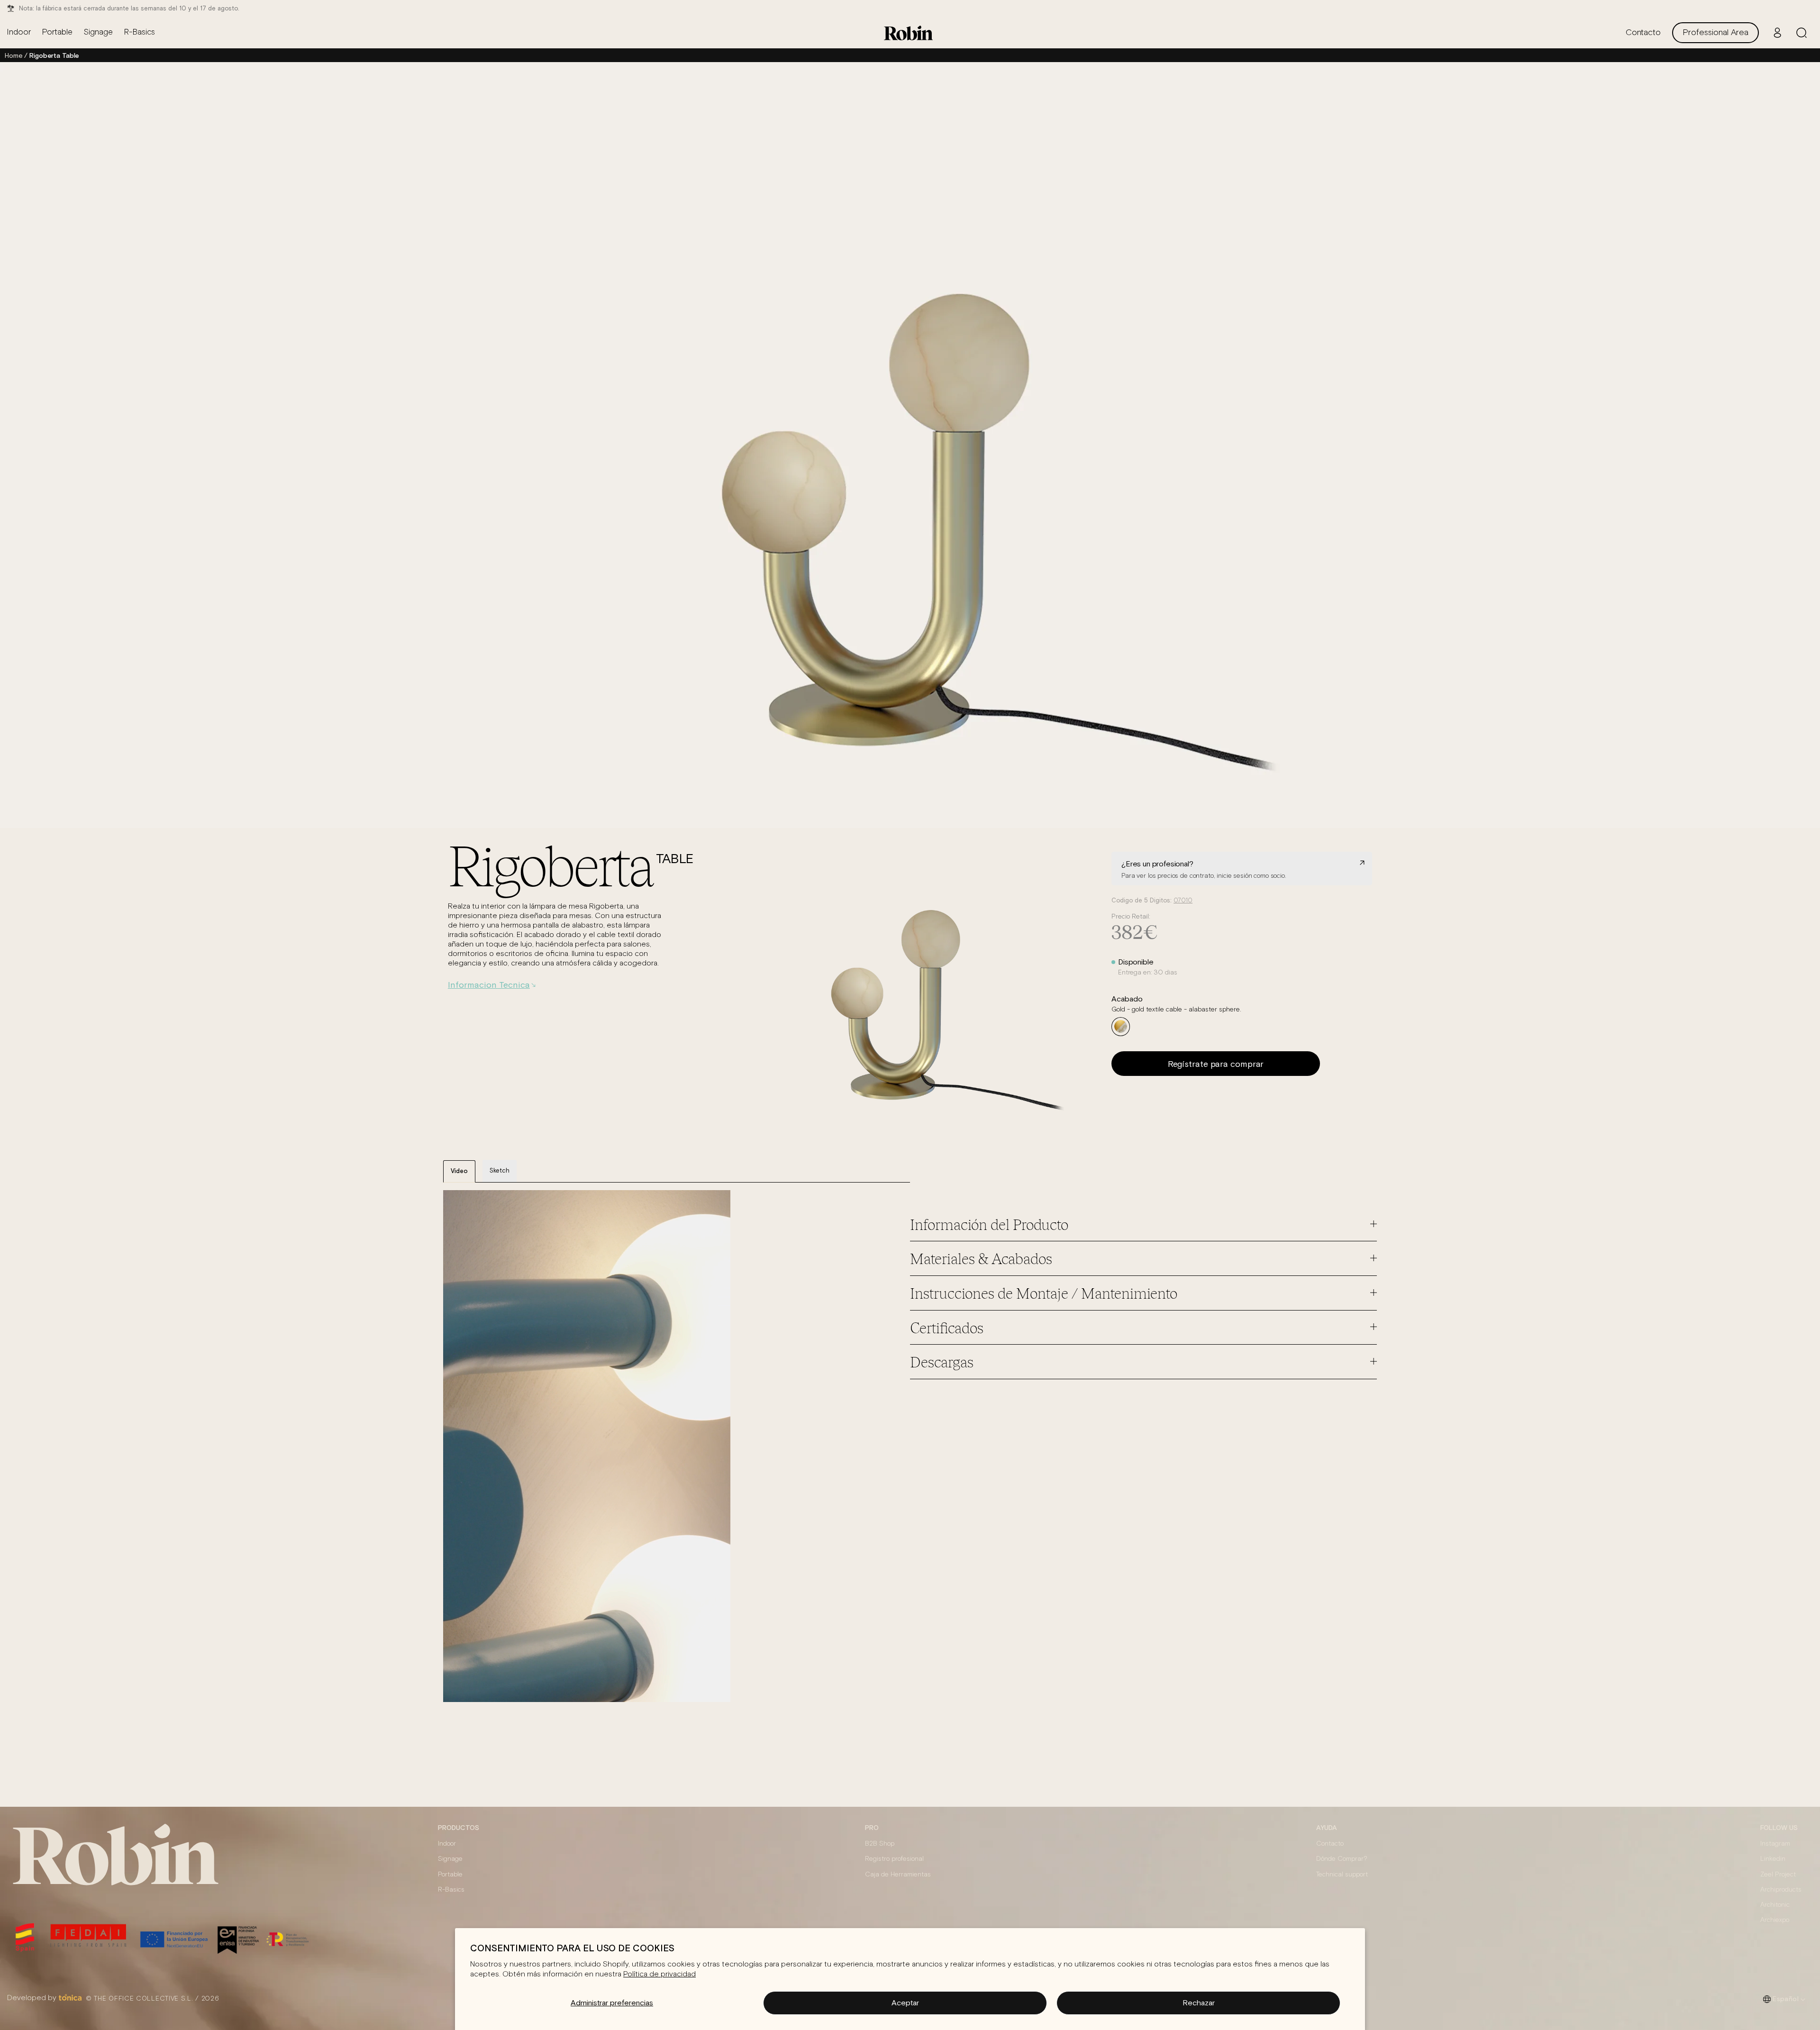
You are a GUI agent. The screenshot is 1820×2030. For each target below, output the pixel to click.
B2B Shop (880, 1844)
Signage (450, 1859)
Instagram (1775, 1844)
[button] (1802, 33)
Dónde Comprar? (1342, 1859)
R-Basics (451, 1890)
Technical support (1342, 1875)
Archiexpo (1775, 1920)
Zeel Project (1778, 1875)
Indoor (447, 1844)
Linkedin (1773, 1859)
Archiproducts (1781, 1890)
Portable (450, 1875)
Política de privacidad (660, 1974)
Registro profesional (894, 1859)
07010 (1183, 901)
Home (14, 55)
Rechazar (1199, 2003)
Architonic (1775, 1905)
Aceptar (905, 2003)
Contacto (1330, 1844)
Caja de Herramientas (898, 1875)
